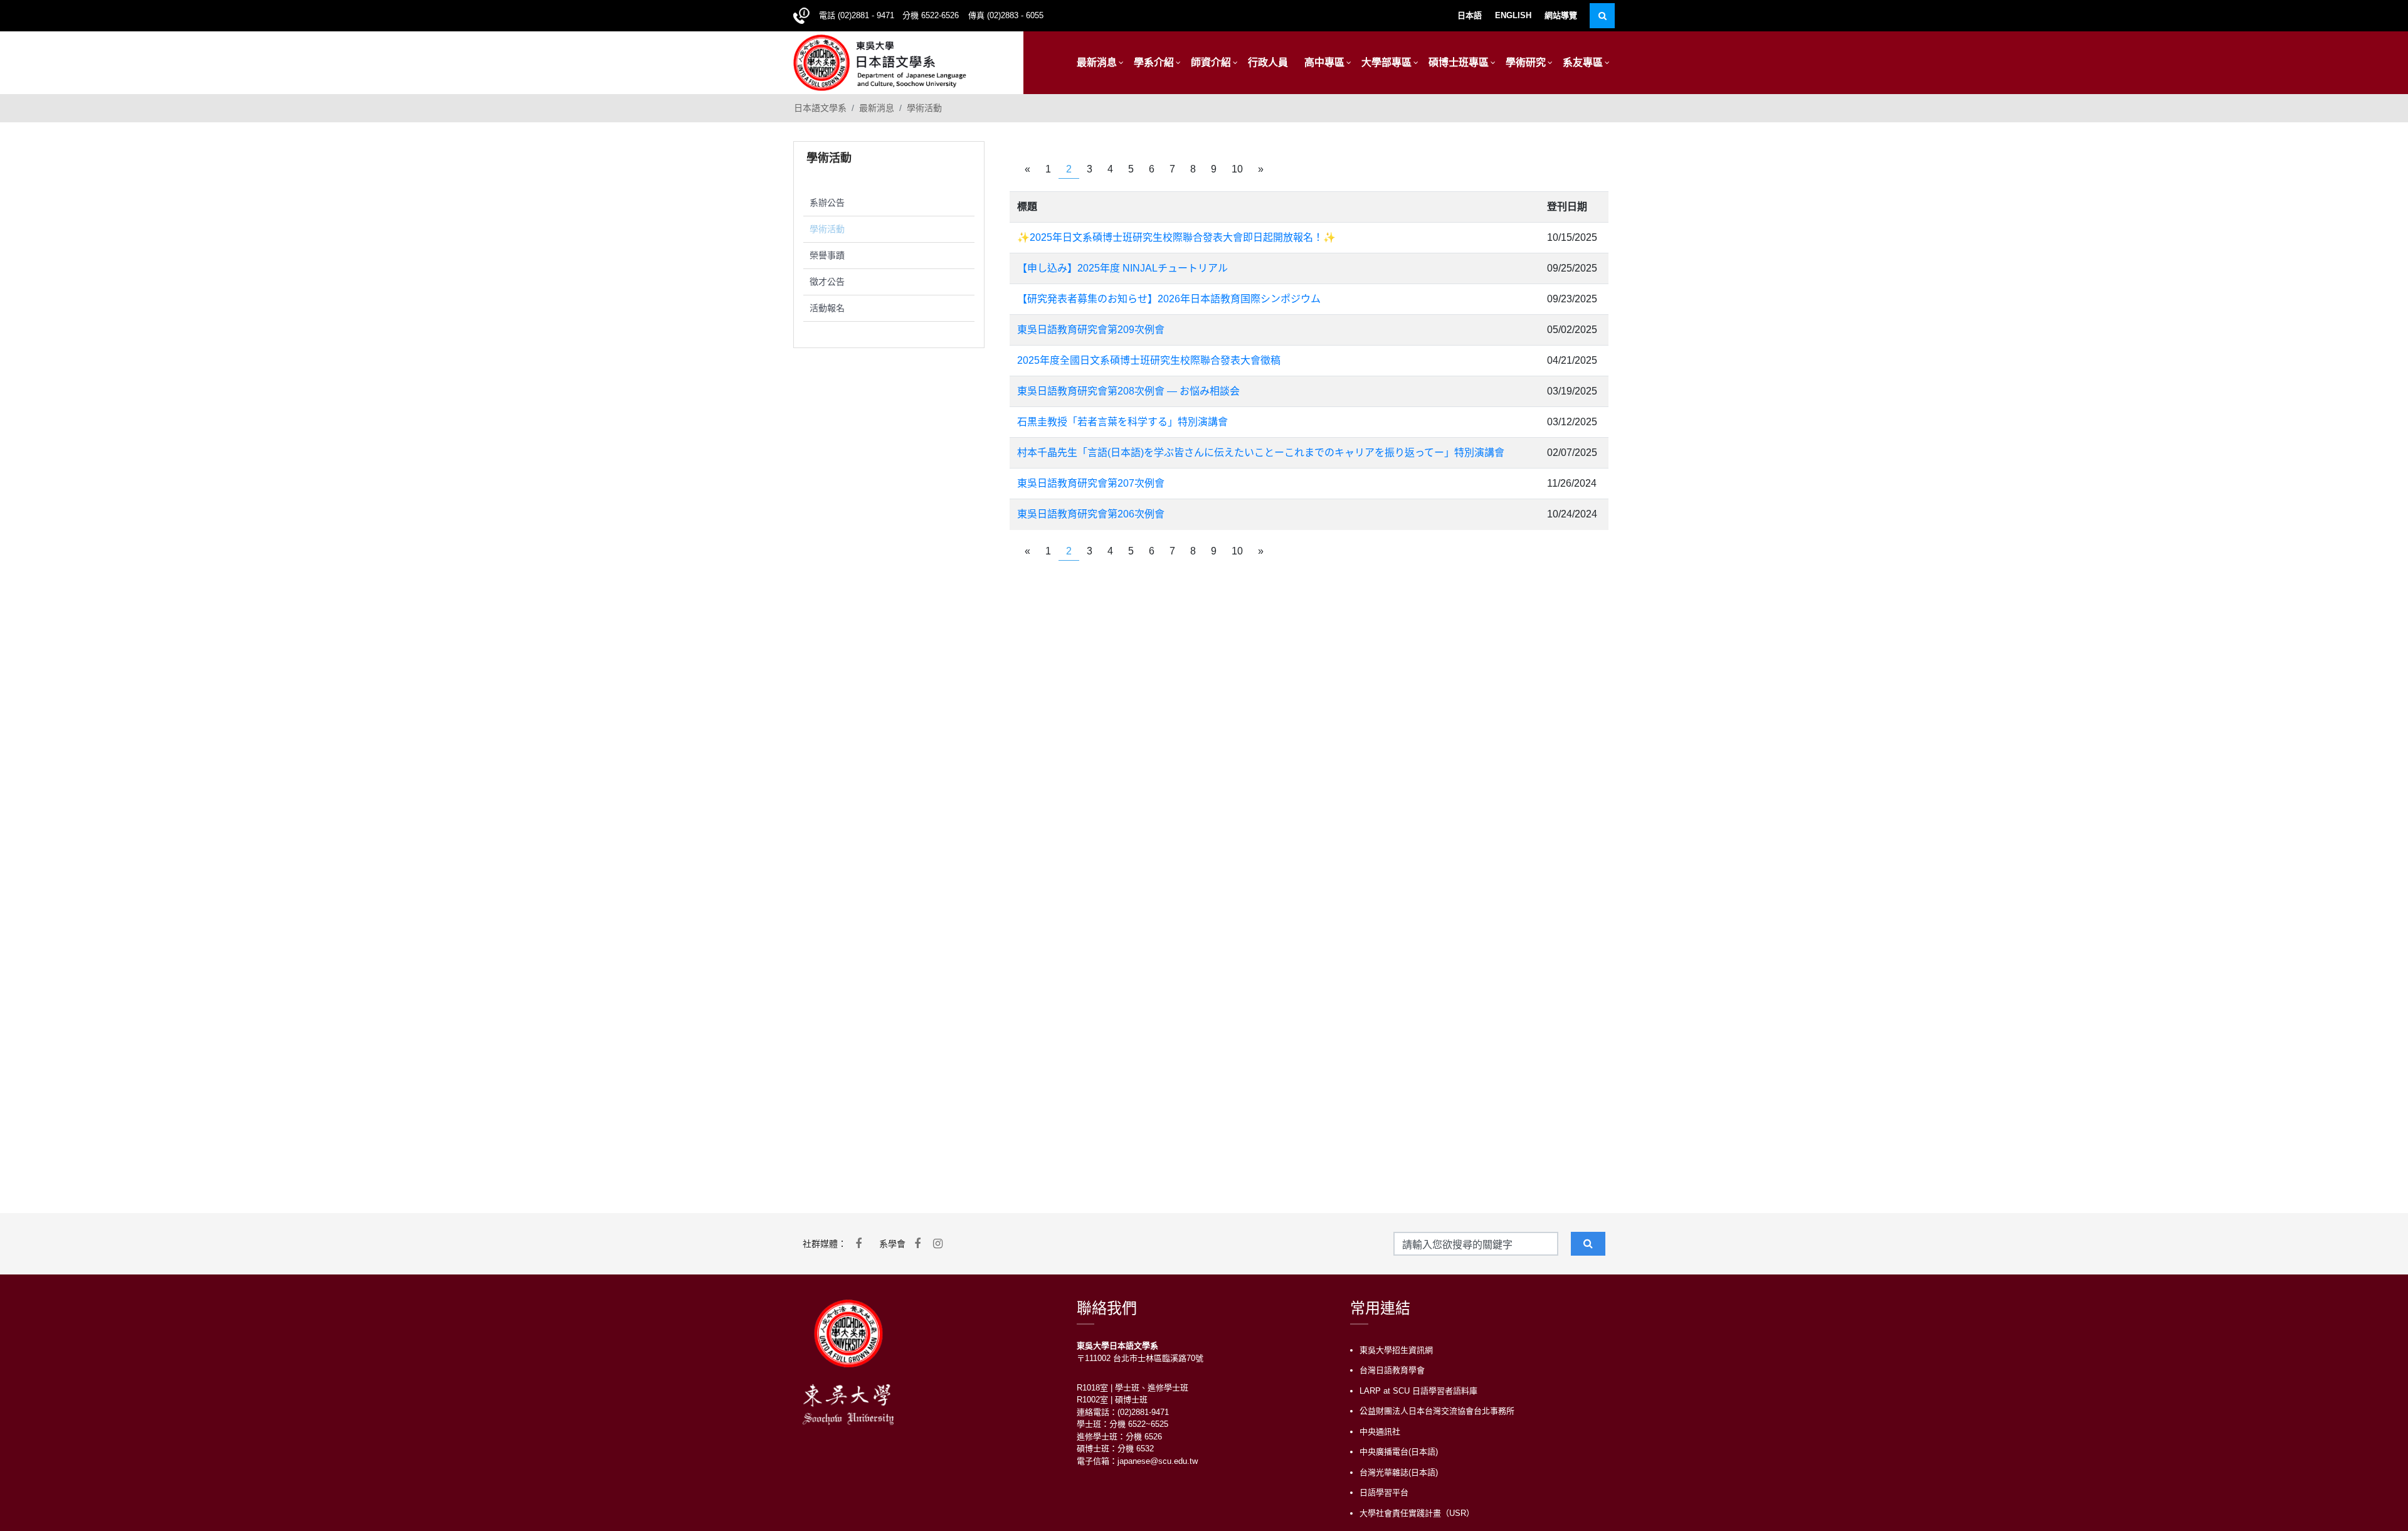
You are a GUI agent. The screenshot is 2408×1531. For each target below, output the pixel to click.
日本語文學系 (820, 108)
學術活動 (924, 108)
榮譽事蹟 (827, 255)
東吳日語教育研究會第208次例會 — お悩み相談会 (1128, 391)
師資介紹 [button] (1211, 62)
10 (1237, 169)
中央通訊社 (1380, 1432)
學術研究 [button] (1526, 62)
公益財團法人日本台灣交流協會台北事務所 (1437, 1411)
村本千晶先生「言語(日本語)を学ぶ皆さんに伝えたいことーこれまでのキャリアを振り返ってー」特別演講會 (1261, 453)
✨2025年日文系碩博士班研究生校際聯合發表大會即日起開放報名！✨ (1176, 237)
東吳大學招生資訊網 (1396, 1350)
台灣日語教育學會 (1392, 1370)
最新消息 (877, 108)
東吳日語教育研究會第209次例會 (1091, 330)
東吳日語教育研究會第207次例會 (1091, 483)
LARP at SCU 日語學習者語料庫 (1418, 1391)
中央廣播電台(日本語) (1399, 1452)
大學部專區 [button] (1386, 62)
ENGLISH (1513, 15)
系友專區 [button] (1583, 62)
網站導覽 (1561, 15)
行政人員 (1268, 62)
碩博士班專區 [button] (1459, 62)
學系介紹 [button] (1154, 62)
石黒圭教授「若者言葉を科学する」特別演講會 (1122, 422)
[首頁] (880, 61)
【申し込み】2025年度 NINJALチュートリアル (1122, 268)
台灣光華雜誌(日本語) (1399, 1472)
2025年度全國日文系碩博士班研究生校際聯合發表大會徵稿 (1149, 360)
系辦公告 (827, 203)
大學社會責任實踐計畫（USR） (1417, 1513)
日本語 (1470, 15)
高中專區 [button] (1324, 62)
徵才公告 (827, 282)
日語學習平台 (1384, 1492)
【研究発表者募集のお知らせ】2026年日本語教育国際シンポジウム (1169, 299)
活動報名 (827, 308)
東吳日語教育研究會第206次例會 (1091, 514)
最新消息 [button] (1097, 62)
